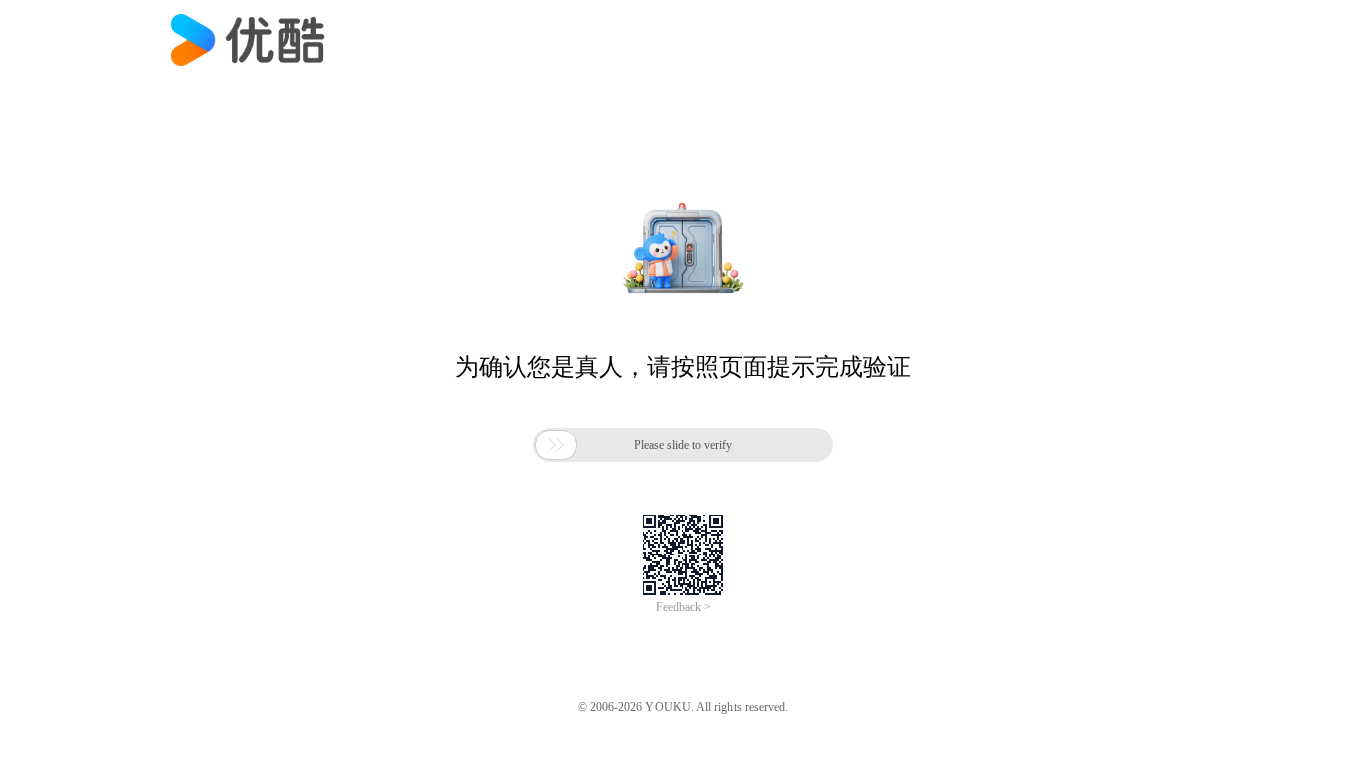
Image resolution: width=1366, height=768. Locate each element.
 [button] (556, 445)
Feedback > (683, 607)
